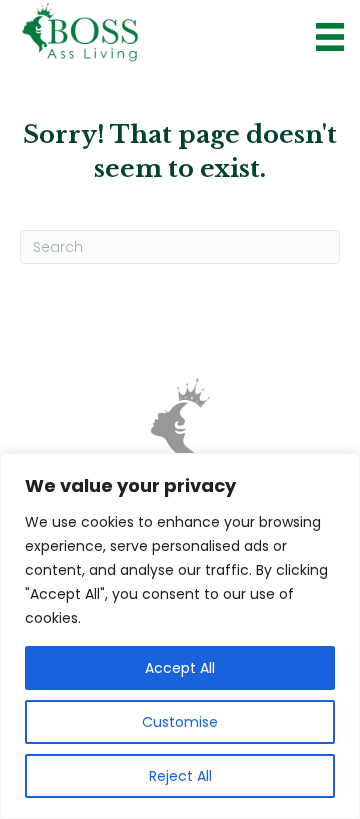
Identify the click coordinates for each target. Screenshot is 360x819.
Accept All (180, 668)
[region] (180, 636)
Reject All (180, 776)
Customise (180, 722)
